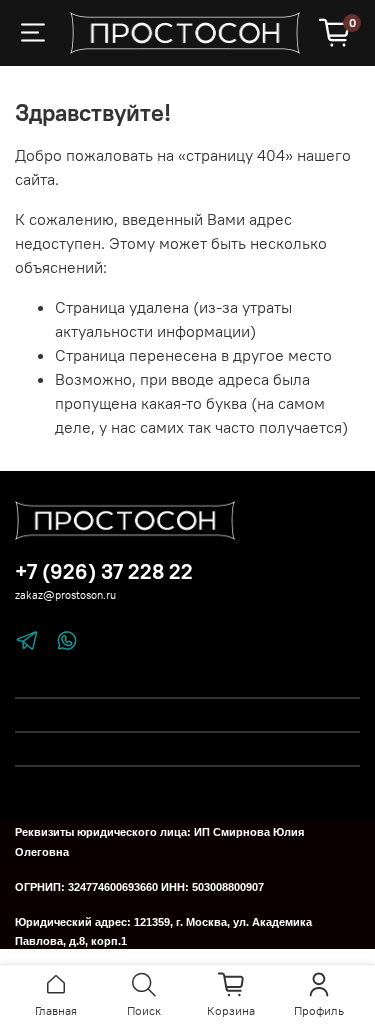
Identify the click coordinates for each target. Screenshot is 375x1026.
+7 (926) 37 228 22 (104, 571)
